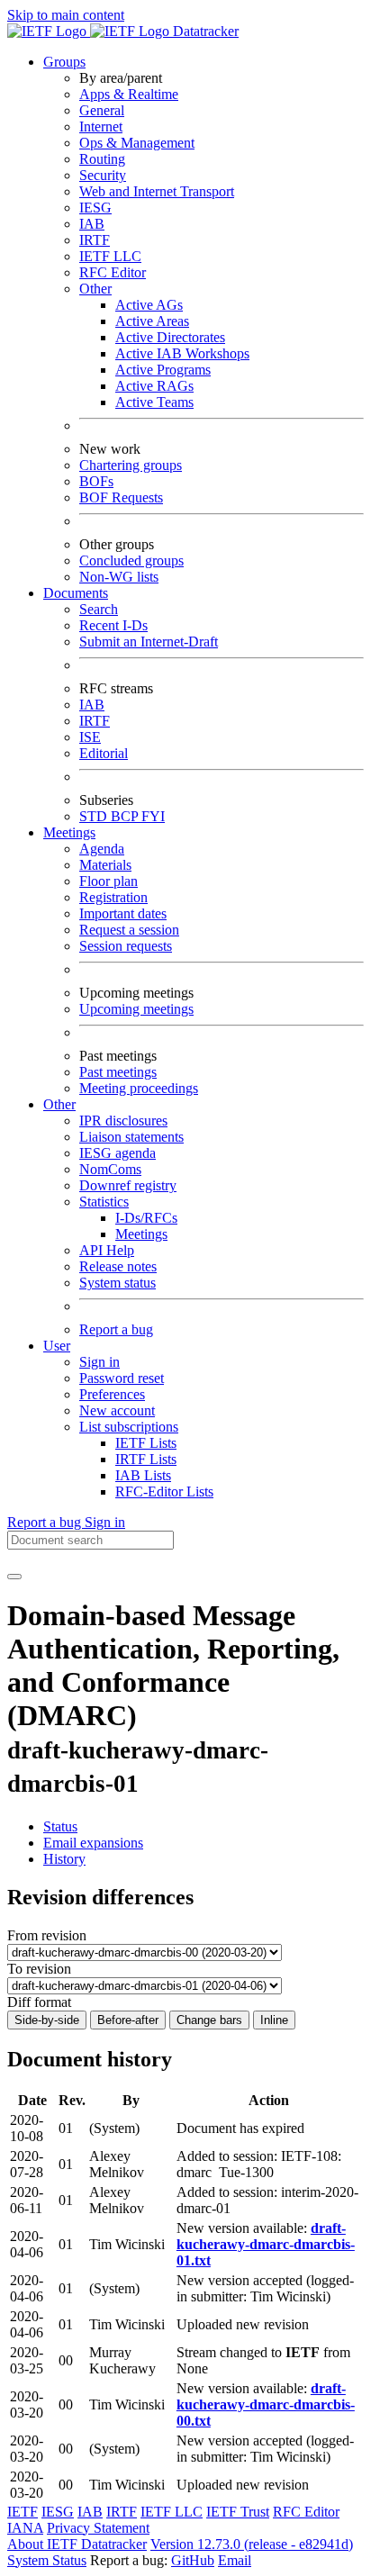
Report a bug (116, 1329)
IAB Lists (143, 1475)
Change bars (209, 2020)
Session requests (126, 946)
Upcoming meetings (136, 1009)
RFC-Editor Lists (164, 1491)
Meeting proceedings (139, 1088)
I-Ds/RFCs (146, 1218)
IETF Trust (238, 2512)
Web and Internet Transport (157, 191)
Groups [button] (64, 62)
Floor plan (109, 881)
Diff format (39, 2002)
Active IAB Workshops (182, 353)
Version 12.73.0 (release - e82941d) (252, 2544)
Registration (113, 897)
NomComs (110, 1169)
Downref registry (128, 1185)
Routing (102, 159)
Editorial (104, 753)
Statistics (104, 1202)
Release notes (118, 1266)
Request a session (129, 930)
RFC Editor (113, 272)
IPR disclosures (123, 1121)
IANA (25, 2528)
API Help (107, 1250)
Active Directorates (170, 337)
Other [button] (59, 1104)
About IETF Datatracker (77, 2544)
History (64, 1859)
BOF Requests (121, 497)
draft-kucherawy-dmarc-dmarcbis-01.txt (266, 2244)
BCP (126, 816)
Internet (101, 127)
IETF (23, 2512)
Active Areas (152, 321)
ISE (90, 737)
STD (95, 816)
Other (95, 289)
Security (103, 175)
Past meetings (118, 1072)
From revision (47, 1935)
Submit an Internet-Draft (149, 642)
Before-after (128, 2020)
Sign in (100, 1362)
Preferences (112, 1394)
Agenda (102, 849)
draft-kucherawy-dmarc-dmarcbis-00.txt (266, 2404)
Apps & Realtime (129, 94)
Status (60, 1826)
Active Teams (154, 402)
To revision (39, 1969)
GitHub (193, 2560)
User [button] (57, 1346)
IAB (92, 224)
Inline (274, 2020)
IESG (95, 208)
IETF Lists (146, 1443)
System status (118, 1283)
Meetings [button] (69, 832)
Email (235, 2560)
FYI (153, 816)
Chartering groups (131, 465)
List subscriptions (129, 1427)
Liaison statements (131, 1137)
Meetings (141, 1234)
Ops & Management (137, 143)
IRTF (95, 240)
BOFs (96, 481)
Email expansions (93, 1843)
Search (99, 609)
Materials (105, 865)
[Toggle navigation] (14, 1577)
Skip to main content (66, 15)
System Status (47, 2560)
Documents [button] (76, 593)
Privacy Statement (98, 2528)
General (102, 110)
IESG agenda (118, 1153)
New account (117, 1410)
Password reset (122, 1378)
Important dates (123, 913)
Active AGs (149, 305)
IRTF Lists (146, 1459)
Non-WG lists (119, 577)
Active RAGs (154, 386)
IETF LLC (110, 256)
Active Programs (163, 370)
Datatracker (204, 31)
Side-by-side (47, 2020)
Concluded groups (131, 560)
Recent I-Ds (113, 625)
